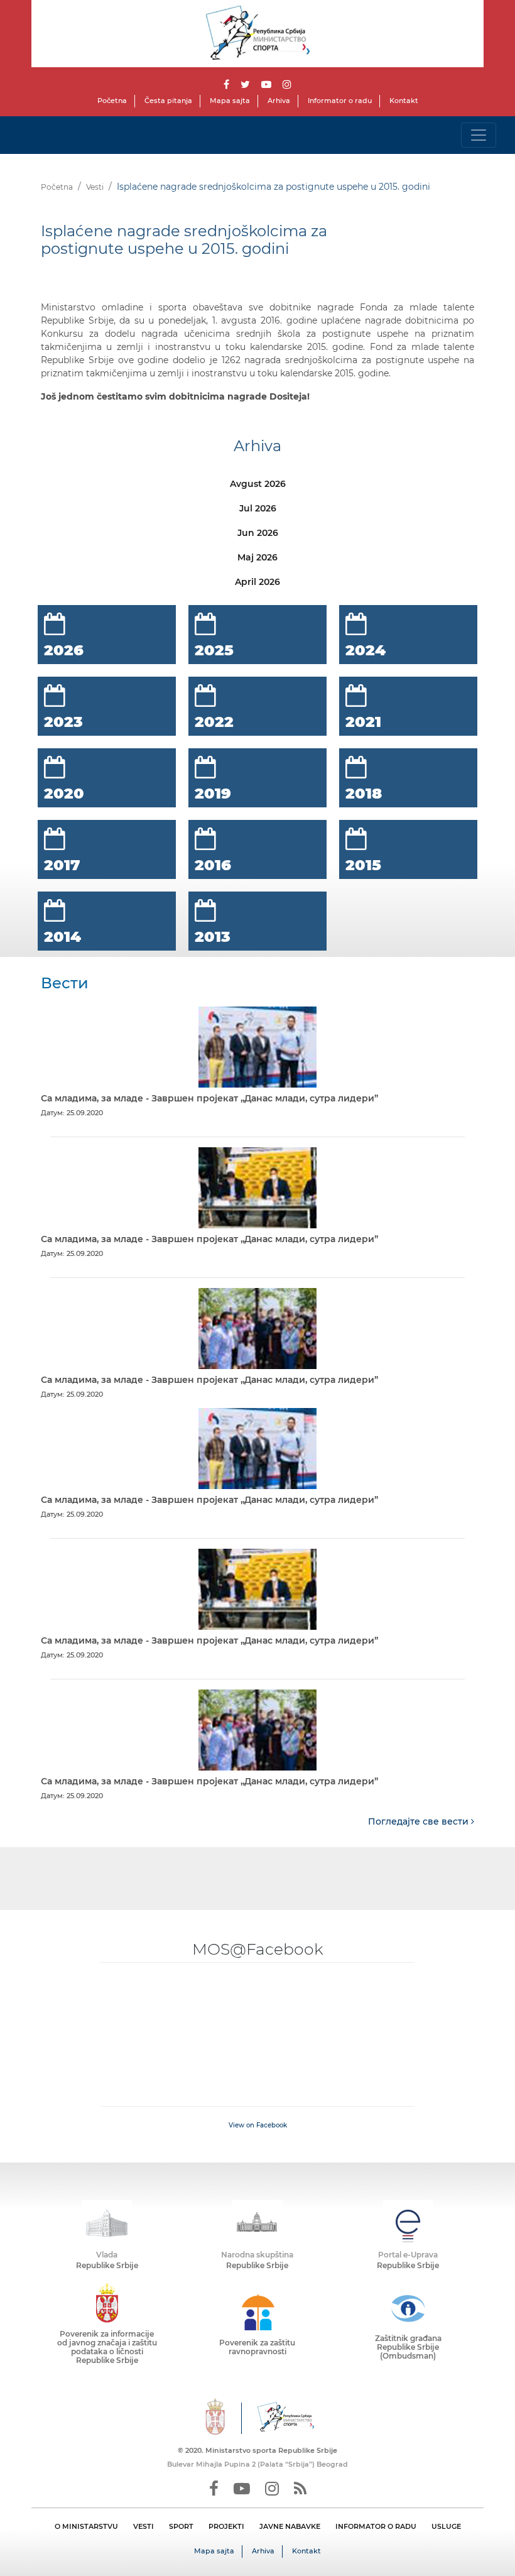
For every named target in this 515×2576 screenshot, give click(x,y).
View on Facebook (258, 2125)
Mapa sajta (230, 101)
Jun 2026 (258, 533)
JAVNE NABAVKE (290, 2526)
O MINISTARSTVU (86, 2526)
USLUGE (446, 2526)
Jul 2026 (258, 508)
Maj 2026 (257, 557)
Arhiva (279, 101)
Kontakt (404, 101)
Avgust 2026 (258, 484)
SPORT (181, 2526)
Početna (112, 101)
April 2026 (257, 582)
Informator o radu (340, 101)
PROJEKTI (226, 2526)
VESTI (144, 2526)
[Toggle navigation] (479, 135)
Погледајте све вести (420, 1821)
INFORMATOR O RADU (376, 2526)
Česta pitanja (168, 101)
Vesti (95, 187)
